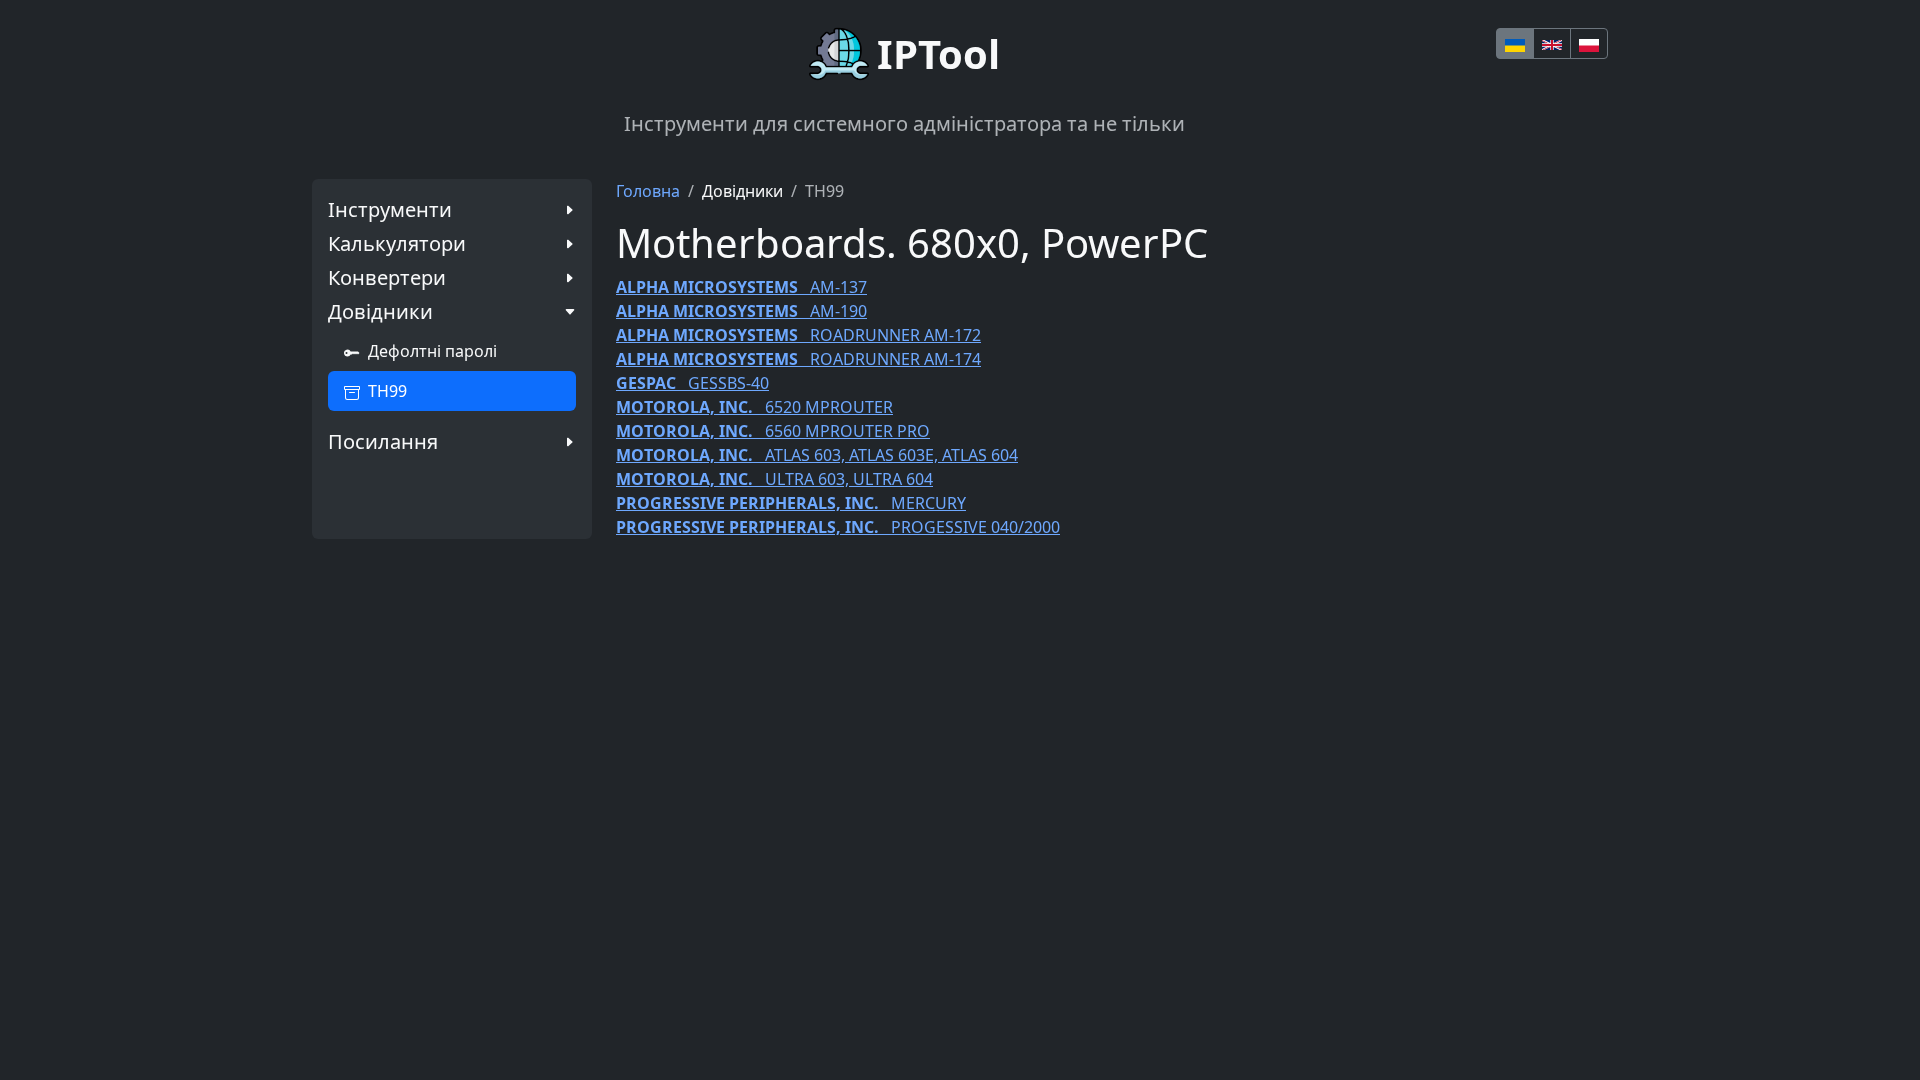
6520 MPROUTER (754, 407)
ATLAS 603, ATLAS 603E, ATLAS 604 (817, 455)
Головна (648, 191)
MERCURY (791, 503)
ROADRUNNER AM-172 (798, 335)
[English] (1552, 43)
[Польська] (1589, 43)
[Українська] (1515, 43)
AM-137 (741, 287)
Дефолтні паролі (432, 351)
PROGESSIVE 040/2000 (838, 527)
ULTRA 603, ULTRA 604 (774, 479)
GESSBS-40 (692, 383)
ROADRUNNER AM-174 (798, 359)
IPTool (938, 53)
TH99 (387, 391)
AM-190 (741, 311)
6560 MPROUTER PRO (773, 431)
